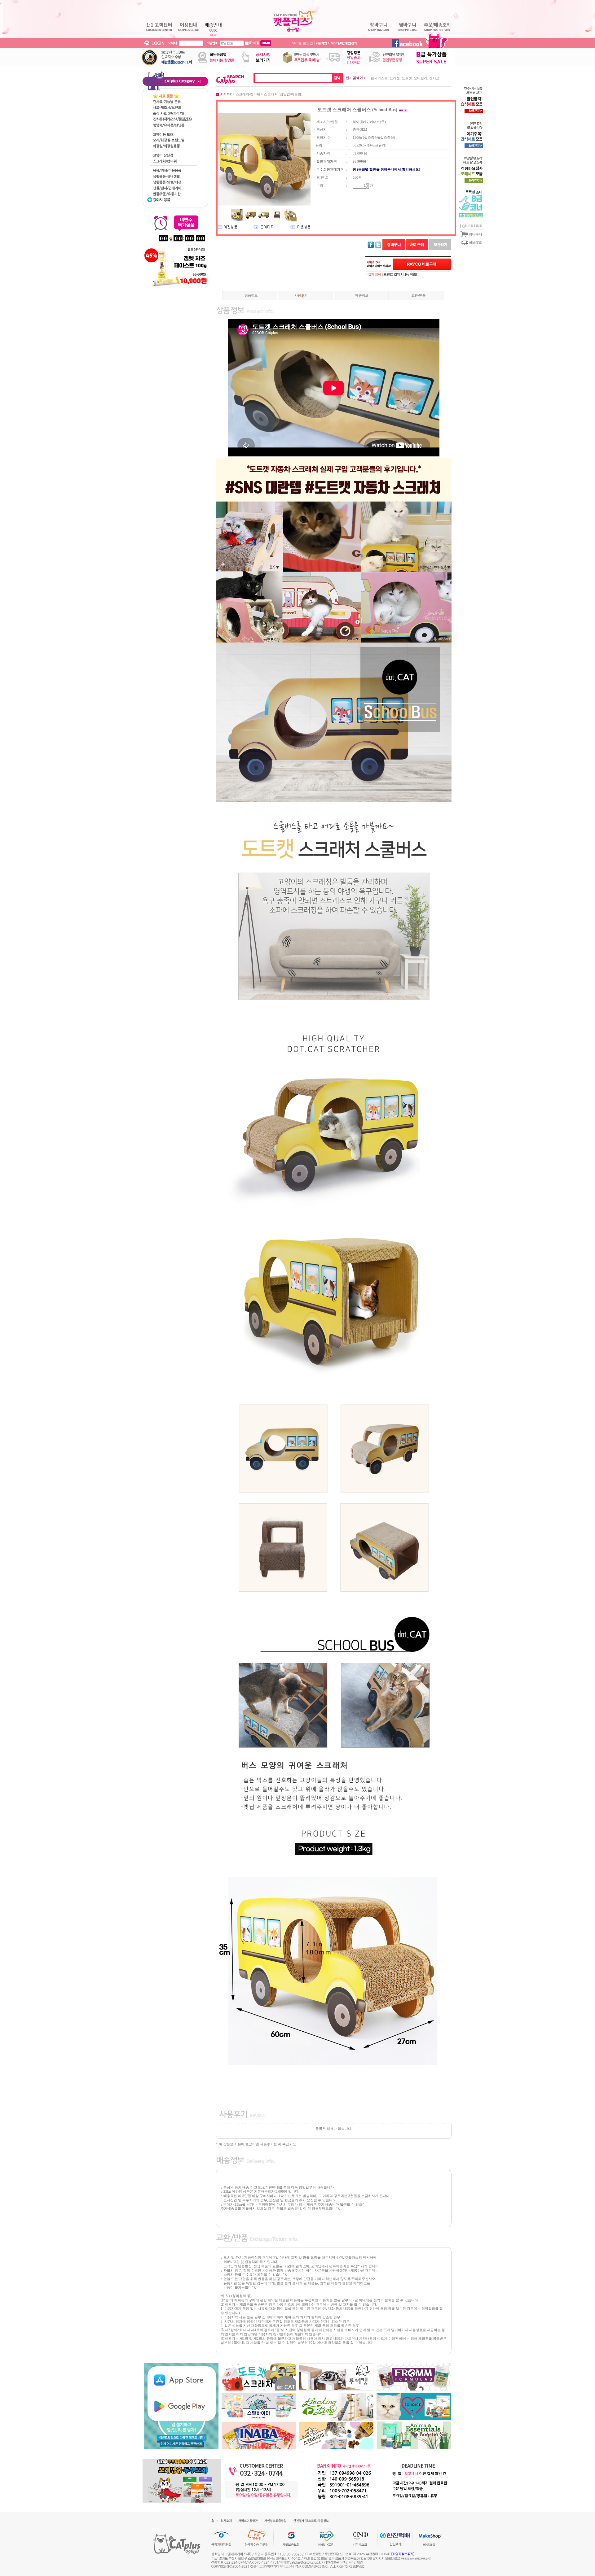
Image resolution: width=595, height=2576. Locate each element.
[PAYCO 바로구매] (422, 264)
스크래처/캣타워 (248, 94)
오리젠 (395, 78)
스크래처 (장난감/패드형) (283, 94)
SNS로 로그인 (303, 43)
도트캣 (407, 78)
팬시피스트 (379, 78)
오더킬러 (421, 78)
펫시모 (434, 78)
